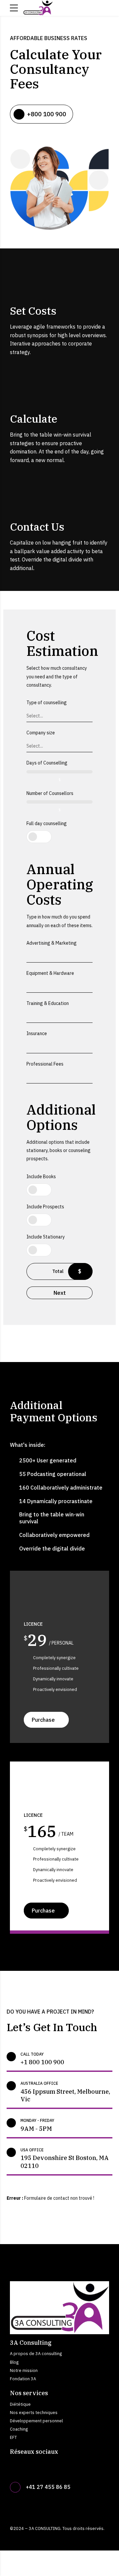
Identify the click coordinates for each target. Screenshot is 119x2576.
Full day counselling (47, 823)
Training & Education (48, 1003)
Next (60, 1293)
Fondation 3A (23, 2379)
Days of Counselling (47, 763)
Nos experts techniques (34, 2412)
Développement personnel (36, 2421)
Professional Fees (45, 1064)
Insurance (37, 1033)
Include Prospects (45, 1207)
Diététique (20, 2404)
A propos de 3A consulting (36, 2353)
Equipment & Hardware (50, 973)
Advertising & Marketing (52, 943)
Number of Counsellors (50, 793)
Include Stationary (46, 1237)
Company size (41, 733)
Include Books (41, 1177)
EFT (13, 2437)
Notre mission (24, 2370)
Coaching (19, 2429)
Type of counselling (47, 703)
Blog (14, 2362)
